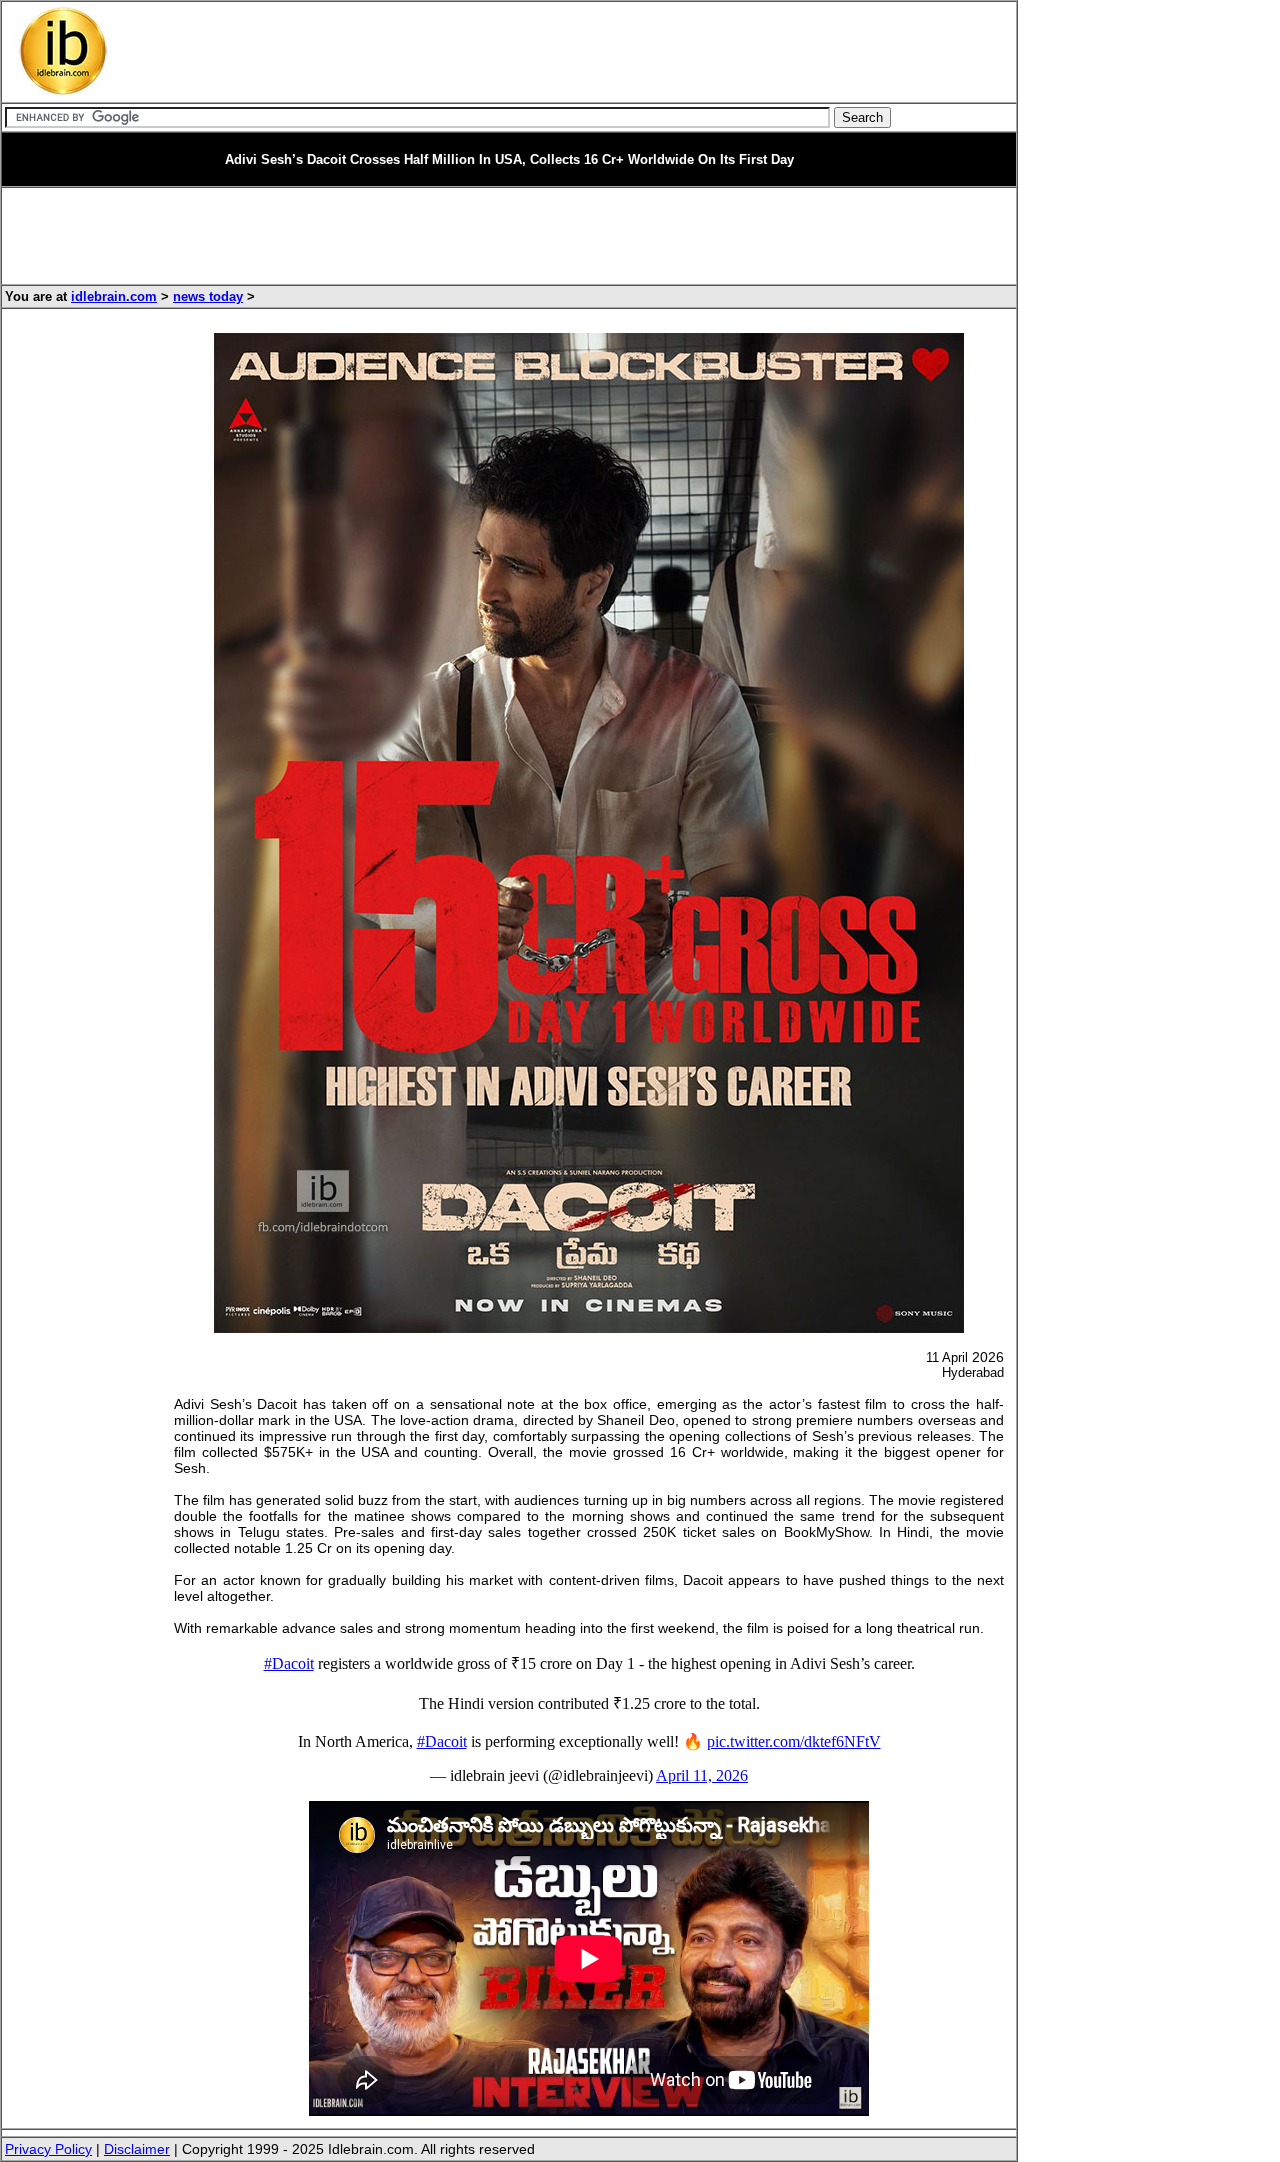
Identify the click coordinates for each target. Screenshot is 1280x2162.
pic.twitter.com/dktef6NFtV (794, 1741)
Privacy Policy (48, 2149)
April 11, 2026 (702, 1775)
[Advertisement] (510, 52)
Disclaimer (137, 2149)
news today (208, 296)
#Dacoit (289, 1663)
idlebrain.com (114, 296)
